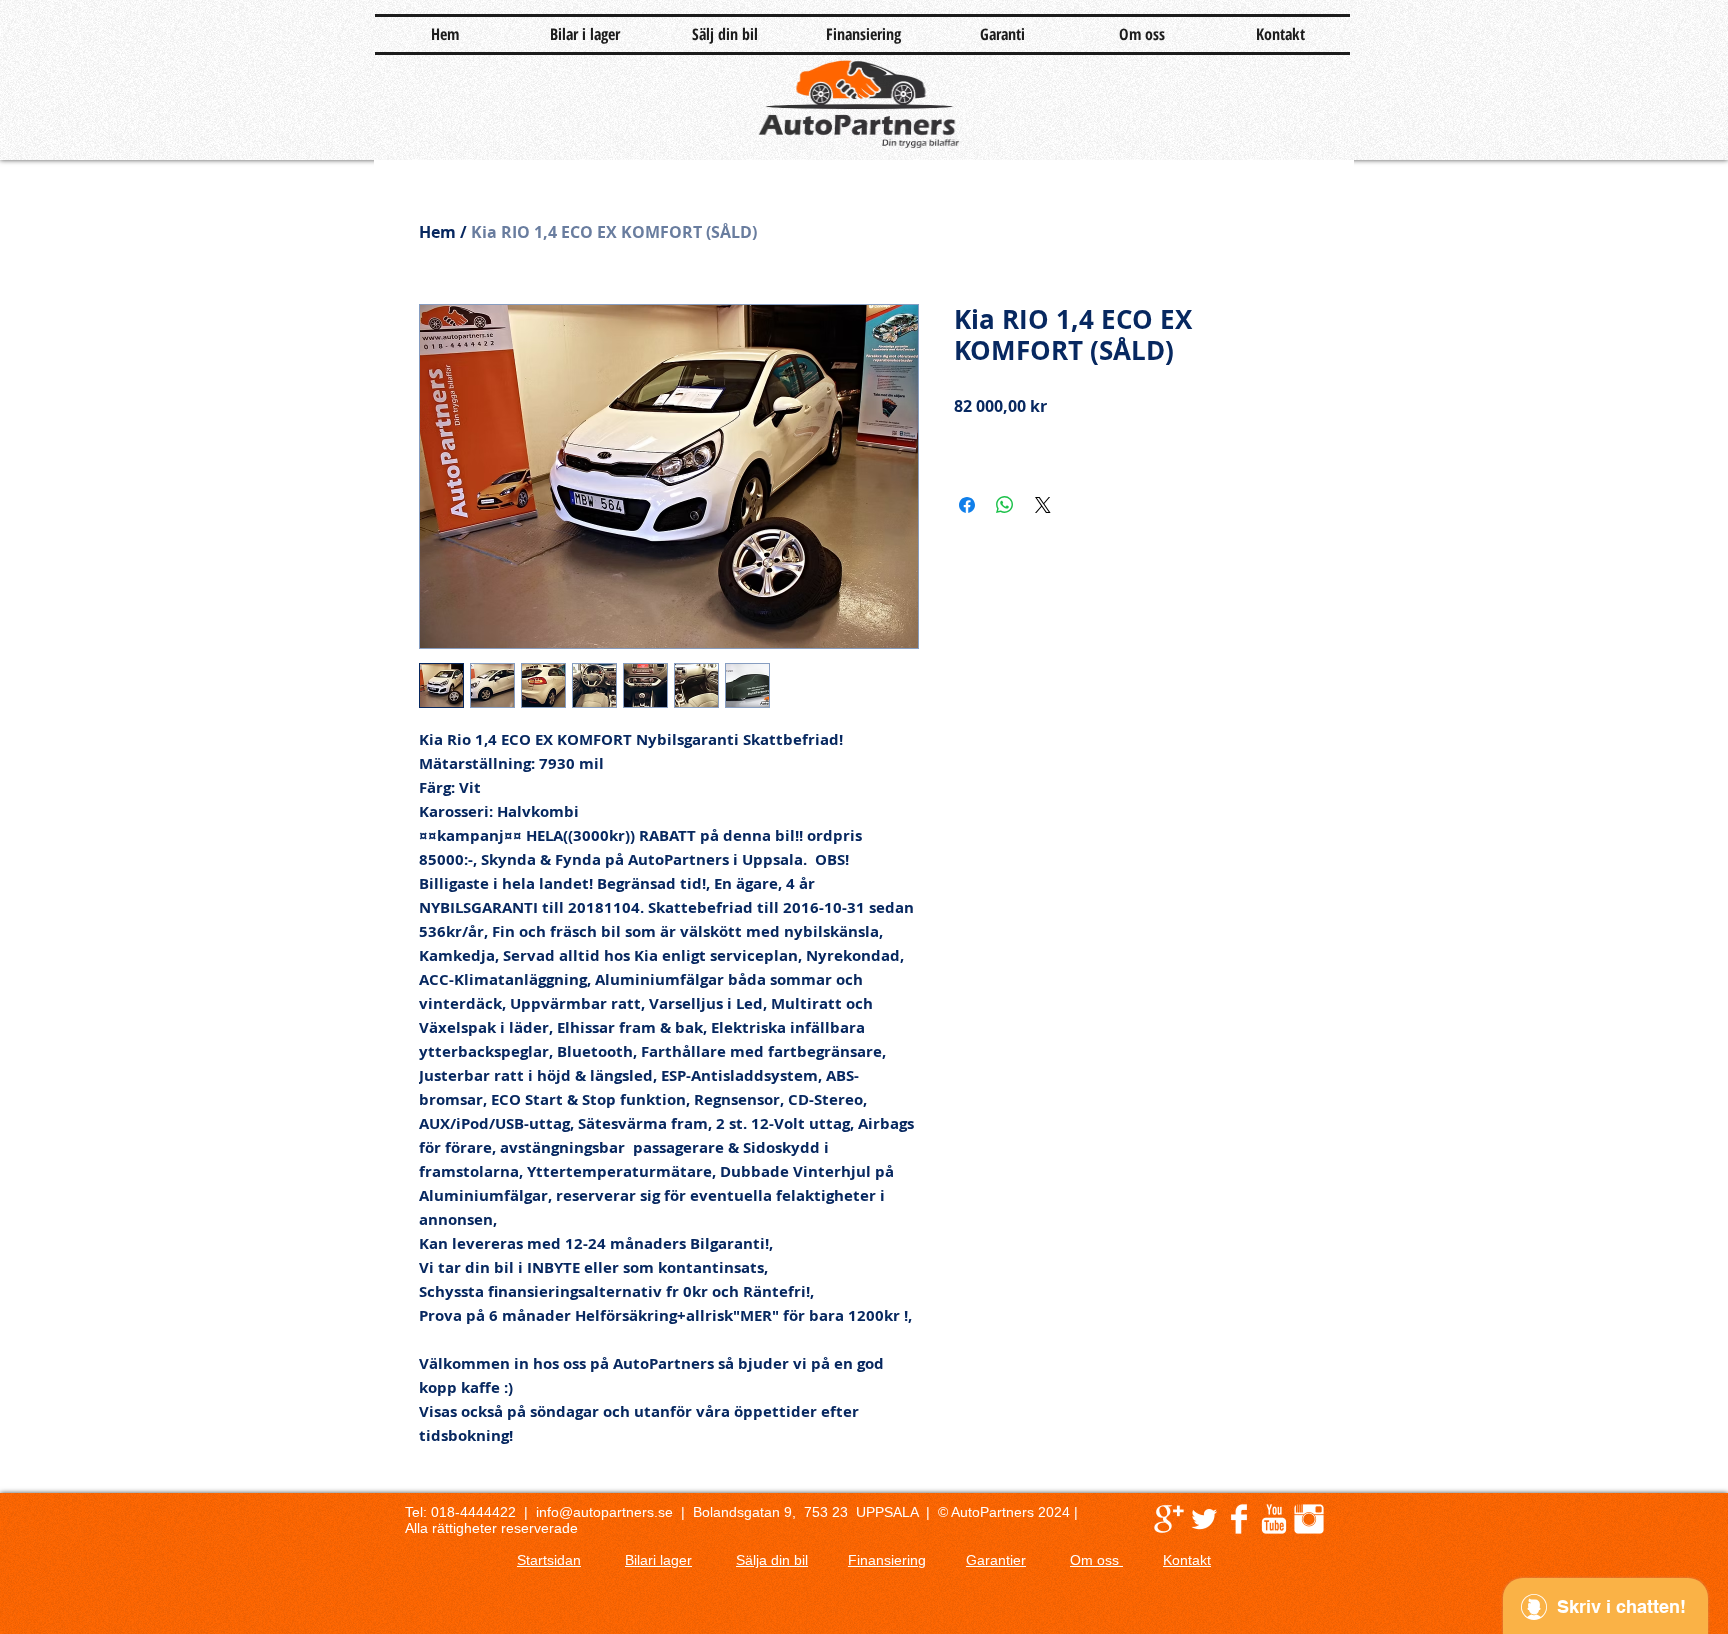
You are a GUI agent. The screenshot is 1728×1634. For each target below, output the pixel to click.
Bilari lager (658, 1560)
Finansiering (887, 1560)
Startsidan (549, 1560)
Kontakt (1187, 1560)
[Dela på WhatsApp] (1005, 505)
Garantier (996, 1560)
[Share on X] (1043, 505)
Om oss (1096, 1560)
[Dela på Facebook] (967, 505)
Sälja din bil (772, 1560)
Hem (437, 232)
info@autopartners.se (604, 1512)
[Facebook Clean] (1239, 1519)
